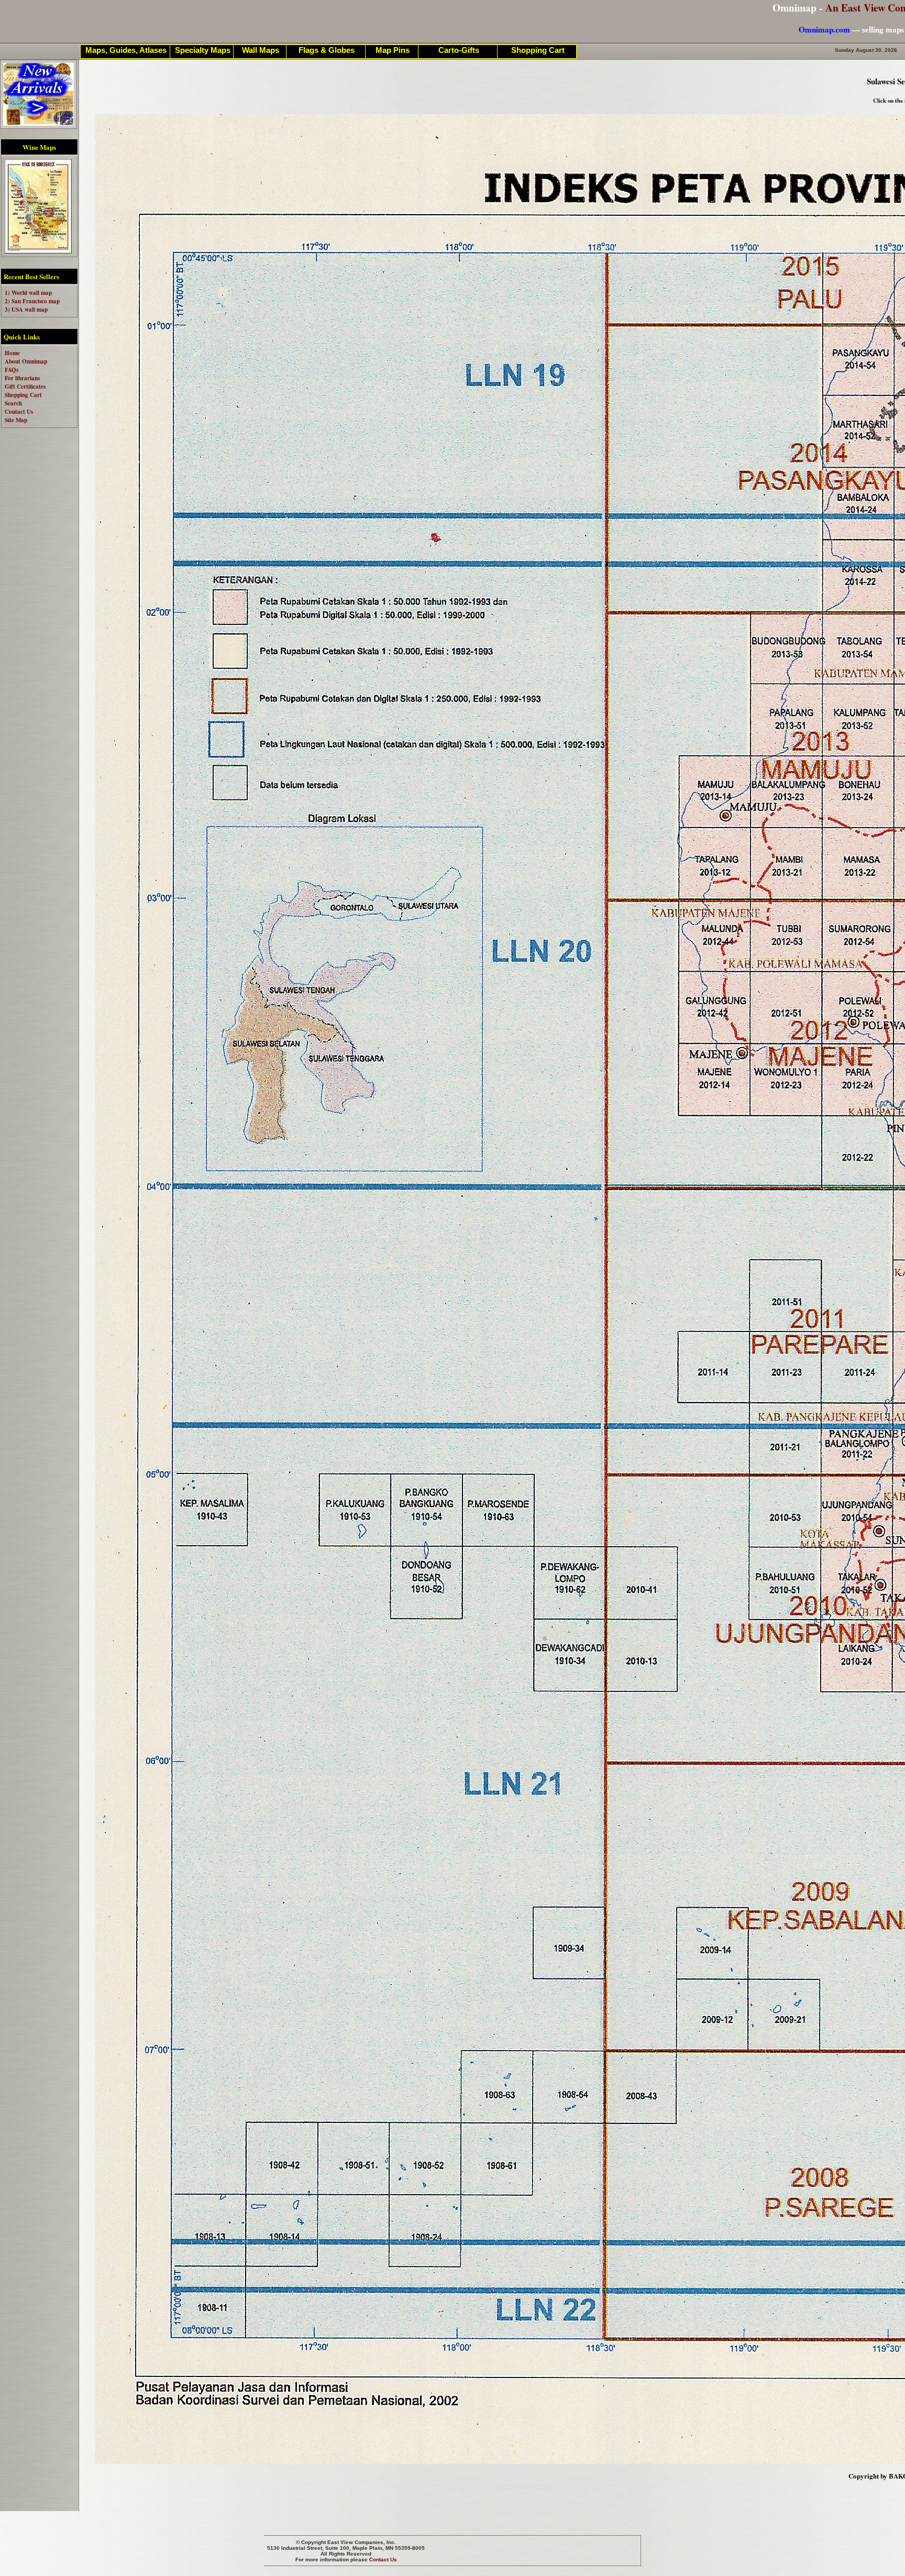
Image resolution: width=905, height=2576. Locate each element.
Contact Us (383, 2560)
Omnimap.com (824, 29)
